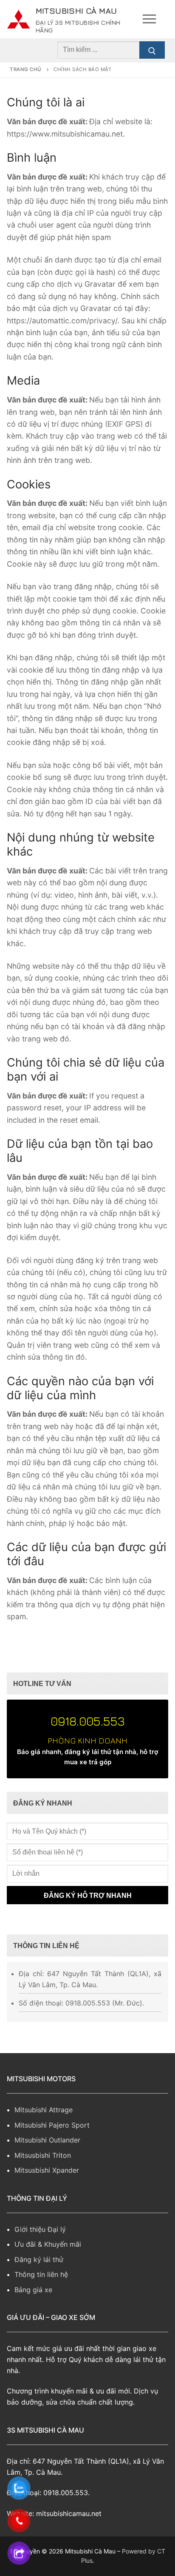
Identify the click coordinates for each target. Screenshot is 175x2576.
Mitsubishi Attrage (44, 2121)
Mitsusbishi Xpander (47, 2181)
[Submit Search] (152, 61)
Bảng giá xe (33, 2301)
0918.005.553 (88, 1732)
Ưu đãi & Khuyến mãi (48, 2255)
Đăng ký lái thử (39, 2271)
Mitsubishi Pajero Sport (52, 2136)
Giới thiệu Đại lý (40, 2240)
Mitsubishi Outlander (47, 2151)
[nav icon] (149, 25)
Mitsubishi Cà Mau (74, 15)
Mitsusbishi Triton (43, 2166)
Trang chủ (26, 80)
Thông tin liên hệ (41, 2285)
